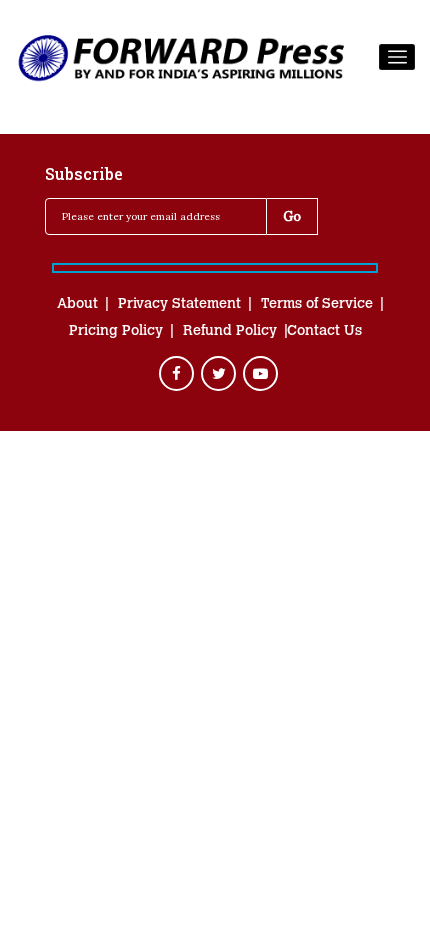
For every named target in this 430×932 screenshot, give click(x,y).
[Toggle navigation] (397, 57)
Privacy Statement (179, 305)
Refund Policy (230, 332)
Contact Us (324, 332)
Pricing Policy (116, 332)
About (77, 305)
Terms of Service (317, 305)
